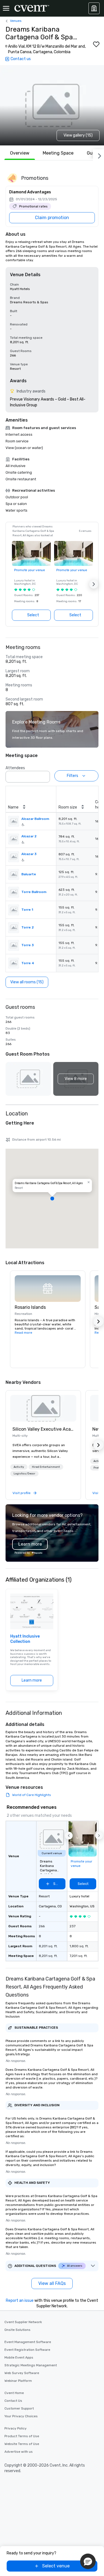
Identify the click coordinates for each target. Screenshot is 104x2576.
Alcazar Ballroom (35, 819)
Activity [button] (19, 1467)
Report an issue (20, 2301)
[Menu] (6, 8)
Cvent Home (14, 2393)
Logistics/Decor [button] (24, 1474)
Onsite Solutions (17, 2330)
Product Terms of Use (22, 2436)
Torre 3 (28, 945)
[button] (94, 584)
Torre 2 (28, 927)
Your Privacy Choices (21, 2416)
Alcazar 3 (29, 854)
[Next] (98, 155)
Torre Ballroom (34, 892)
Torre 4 (28, 963)
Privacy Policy (16, 2428)
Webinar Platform (18, 2381)
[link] (43, 1408)
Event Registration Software (27, 2350)
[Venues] (94, 8)
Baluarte (29, 874)
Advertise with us (19, 2452)
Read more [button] (23, 1333)
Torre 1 (27, 910)
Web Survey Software (22, 2373)
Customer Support (19, 2408)
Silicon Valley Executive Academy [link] (43, 1429)
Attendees (15, 768)
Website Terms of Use (22, 2444)
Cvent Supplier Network (23, 2322)
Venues (16, 21)
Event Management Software (28, 2342)
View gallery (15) (78, 135)
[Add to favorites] (96, 44)
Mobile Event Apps (19, 2357)
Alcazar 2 (29, 836)
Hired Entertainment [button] (46, 1467)
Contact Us (13, 2401)
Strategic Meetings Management (31, 2365)
